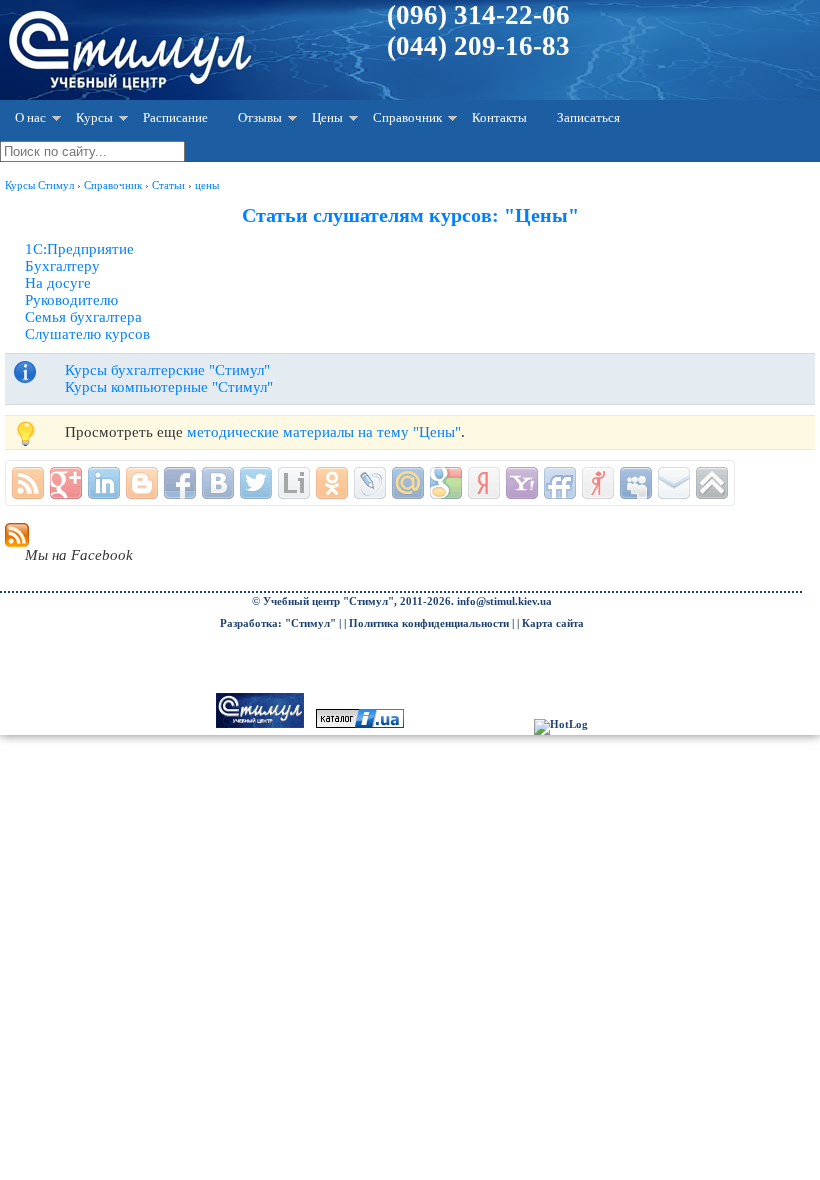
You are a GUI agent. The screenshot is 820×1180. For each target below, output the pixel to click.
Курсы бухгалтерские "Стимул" (167, 370)
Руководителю (71, 300)
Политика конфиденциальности (429, 623)
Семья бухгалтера (83, 317)
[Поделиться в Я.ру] (598, 483)
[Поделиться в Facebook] (180, 483)
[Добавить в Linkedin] (104, 483)
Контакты (499, 117)
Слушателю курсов (87, 334)
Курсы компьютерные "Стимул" (169, 387)
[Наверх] (712, 483)
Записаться (588, 117)
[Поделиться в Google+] (66, 483)
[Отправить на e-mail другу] (674, 483)
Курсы (94, 117)
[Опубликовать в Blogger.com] (142, 483)
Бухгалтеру (62, 266)
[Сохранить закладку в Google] (446, 483)
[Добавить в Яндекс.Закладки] (484, 483)
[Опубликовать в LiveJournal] (370, 483)
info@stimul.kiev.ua (504, 601)
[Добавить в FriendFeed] (560, 483)
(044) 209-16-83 (478, 46)
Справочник (407, 117)
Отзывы (260, 117)
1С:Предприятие (79, 249)
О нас (30, 117)
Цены (327, 117)
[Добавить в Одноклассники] (332, 483)
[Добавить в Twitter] (256, 483)
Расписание (175, 117)
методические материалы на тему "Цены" (324, 432)
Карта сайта (553, 623)
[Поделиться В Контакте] (218, 483)
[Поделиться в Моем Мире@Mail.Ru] (408, 483)
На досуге (58, 283)
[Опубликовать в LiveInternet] (294, 483)
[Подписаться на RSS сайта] (28, 483)
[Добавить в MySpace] (636, 483)
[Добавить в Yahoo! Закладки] (522, 483)
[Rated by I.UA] (360, 724)
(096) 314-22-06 (478, 15)
